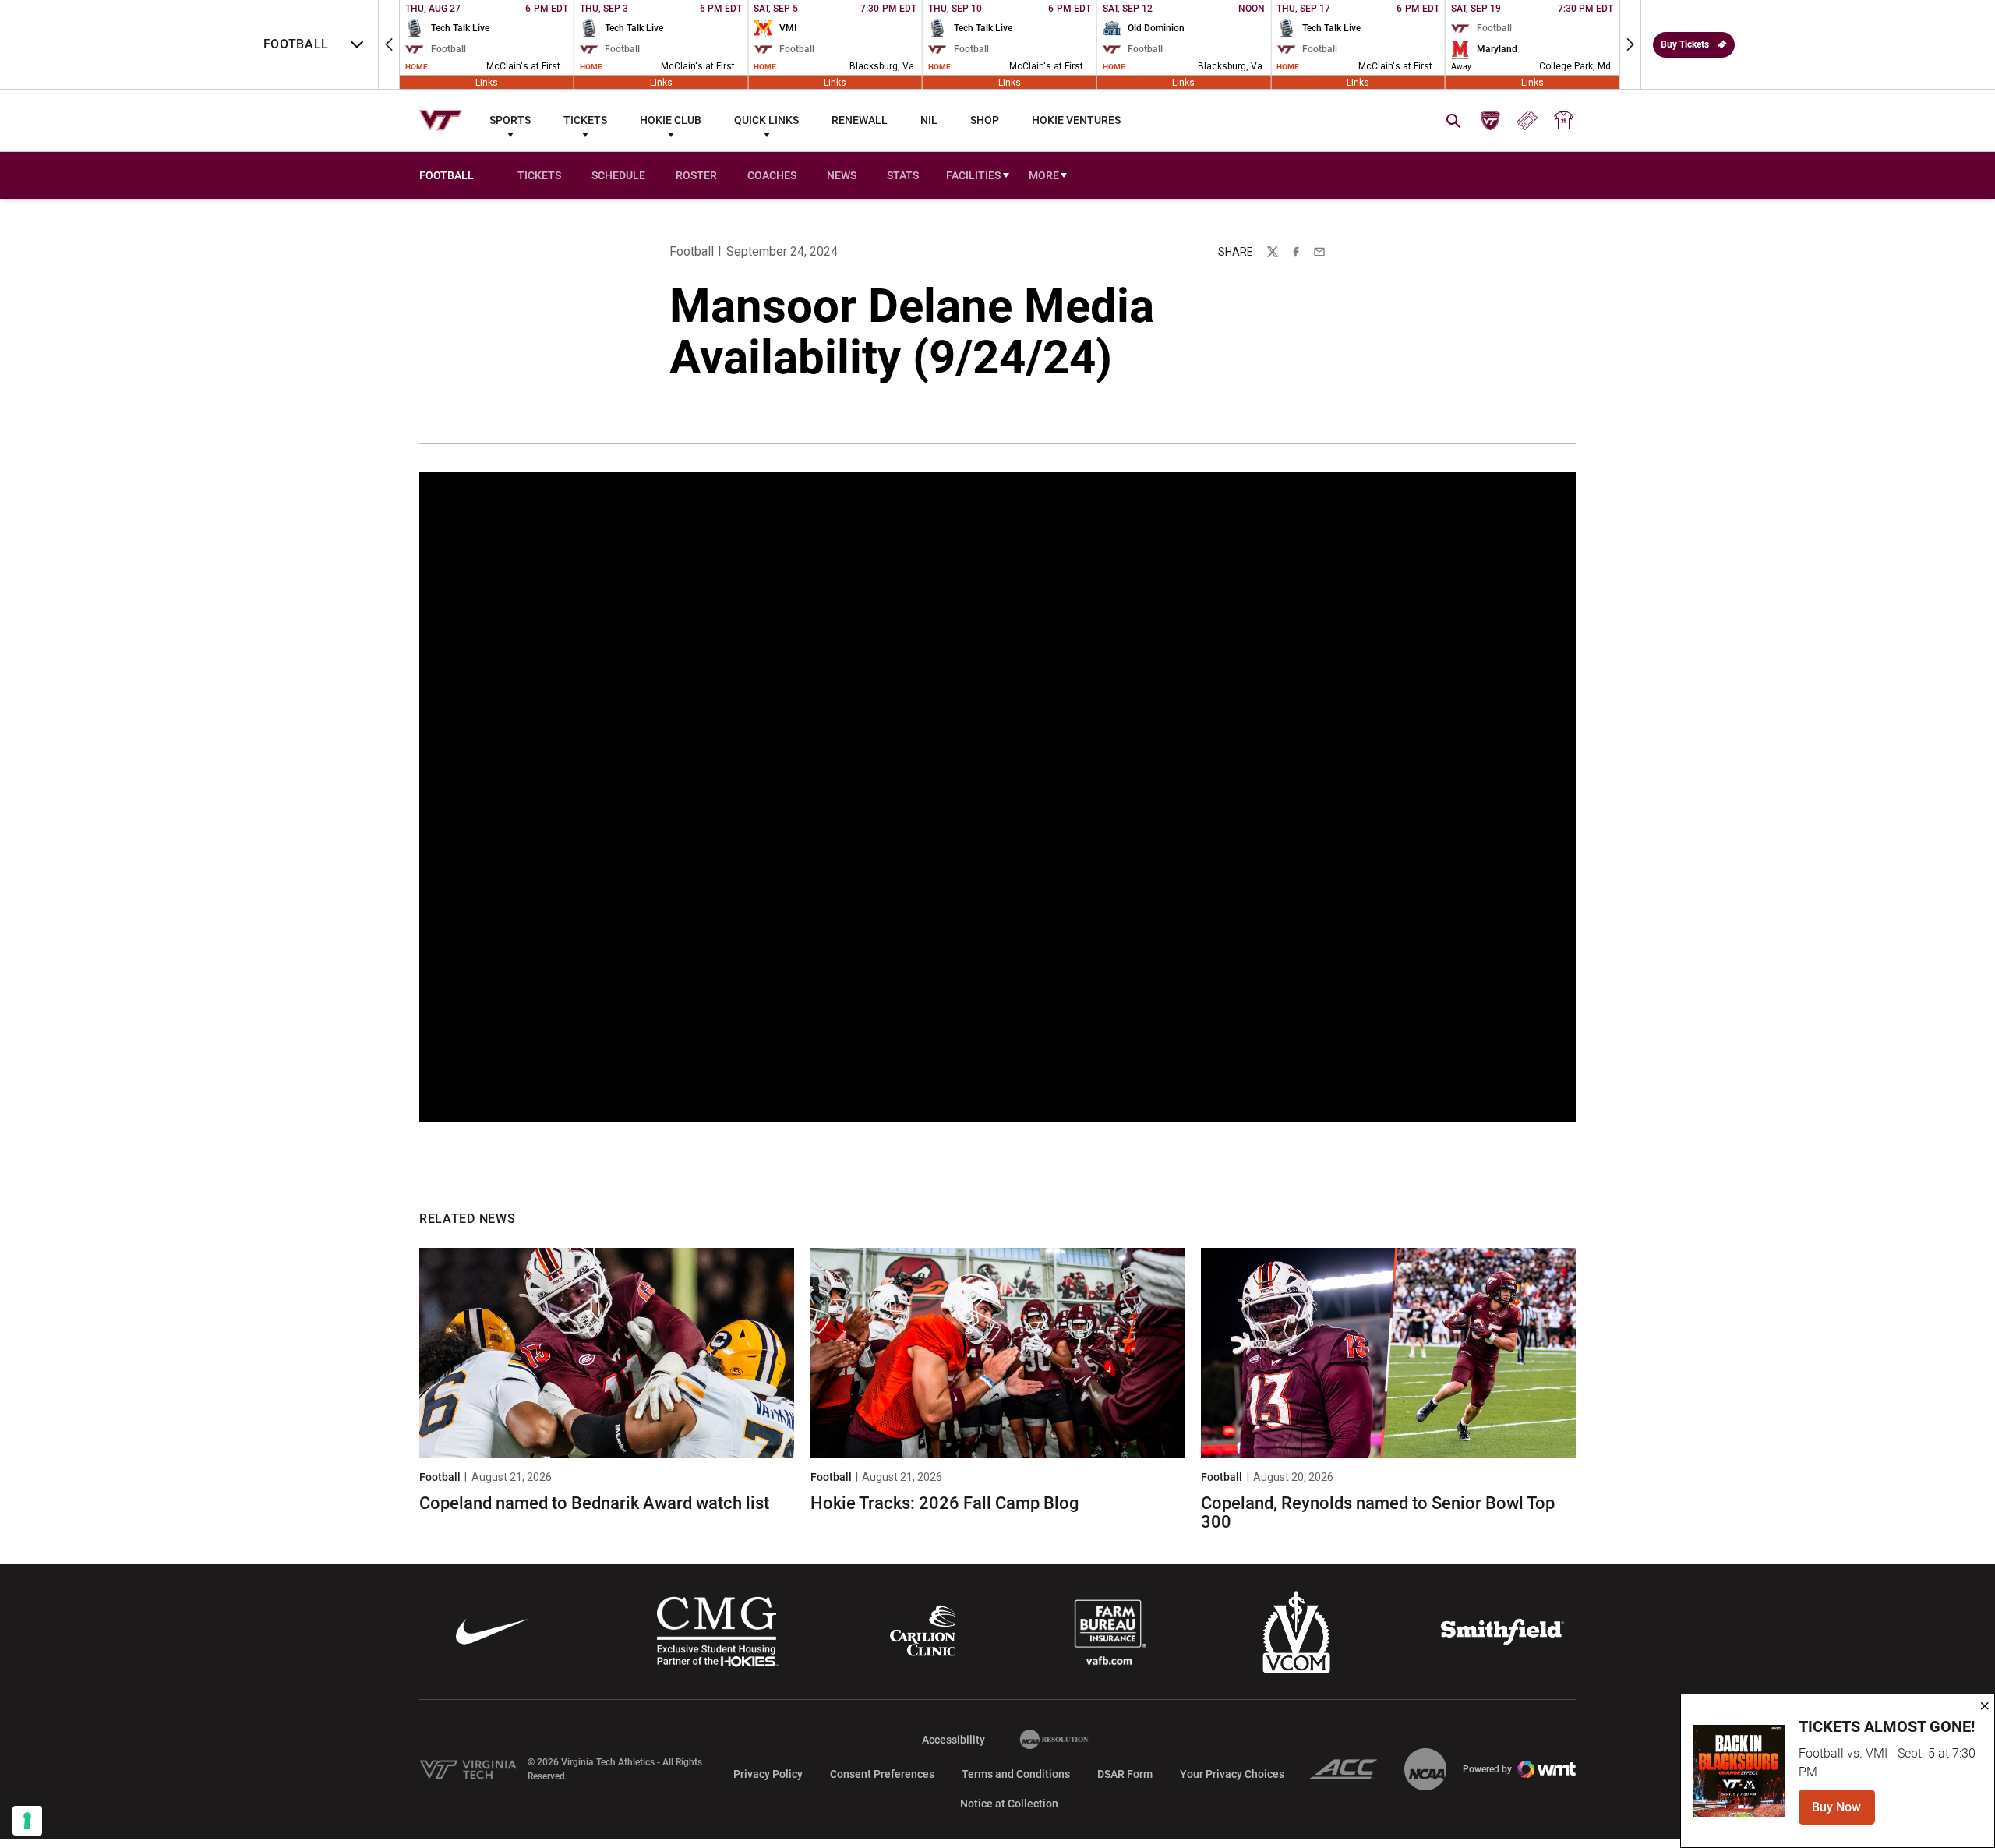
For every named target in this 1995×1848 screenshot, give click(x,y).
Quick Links (766, 120)
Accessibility (953, 1739)
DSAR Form (1125, 1774)
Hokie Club (671, 120)
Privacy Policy (768, 1774)
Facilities (973, 175)
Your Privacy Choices (1232, 1774)
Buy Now (1843, 1812)
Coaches (772, 175)
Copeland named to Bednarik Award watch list (594, 1503)
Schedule (618, 175)
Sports (510, 120)
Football (692, 251)
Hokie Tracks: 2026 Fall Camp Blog (945, 1503)
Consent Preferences (882, 1774)
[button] (389, 44)
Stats (903, 175)
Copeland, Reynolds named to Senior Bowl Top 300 (1378, 1512)
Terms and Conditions (1016, 1774)
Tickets (585, 120)
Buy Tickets (1685, 44)
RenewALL (860, 120)
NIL (929, 120)
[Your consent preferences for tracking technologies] (27, 1821)
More (1044, 175)
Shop (985, 120)
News (842, 175)
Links (487, 82)
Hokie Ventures (1076, 120)
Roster (696, 175)
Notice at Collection (1009, 1804)
